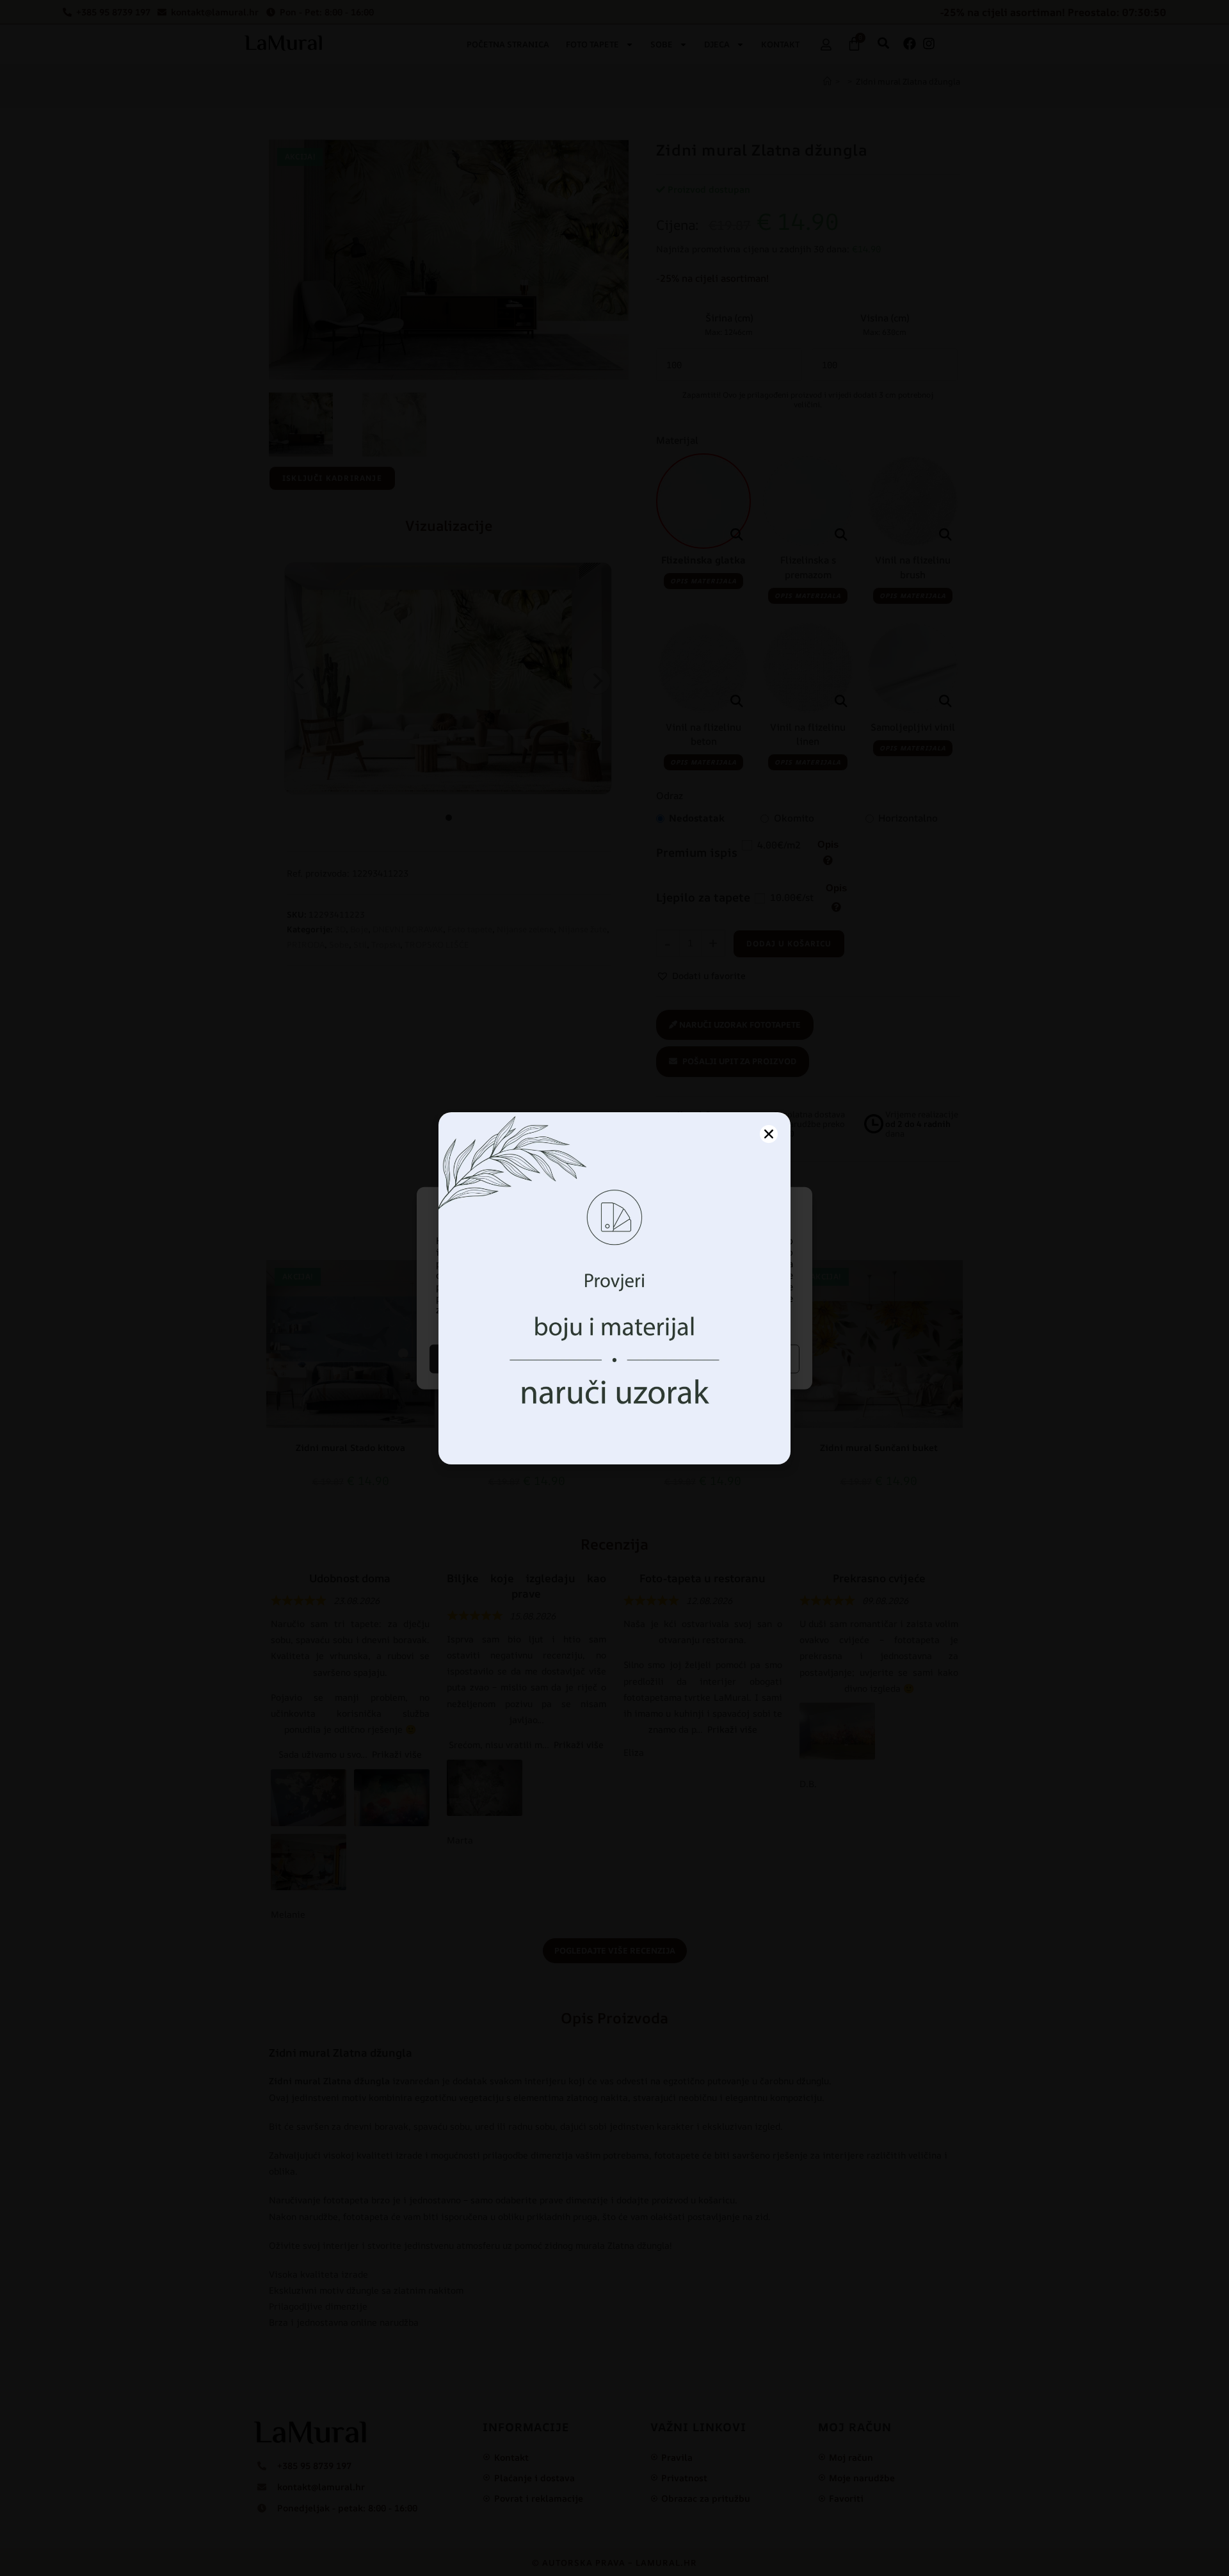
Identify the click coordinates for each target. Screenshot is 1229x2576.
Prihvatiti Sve (520, 1358)
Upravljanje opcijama (709, 1358)
